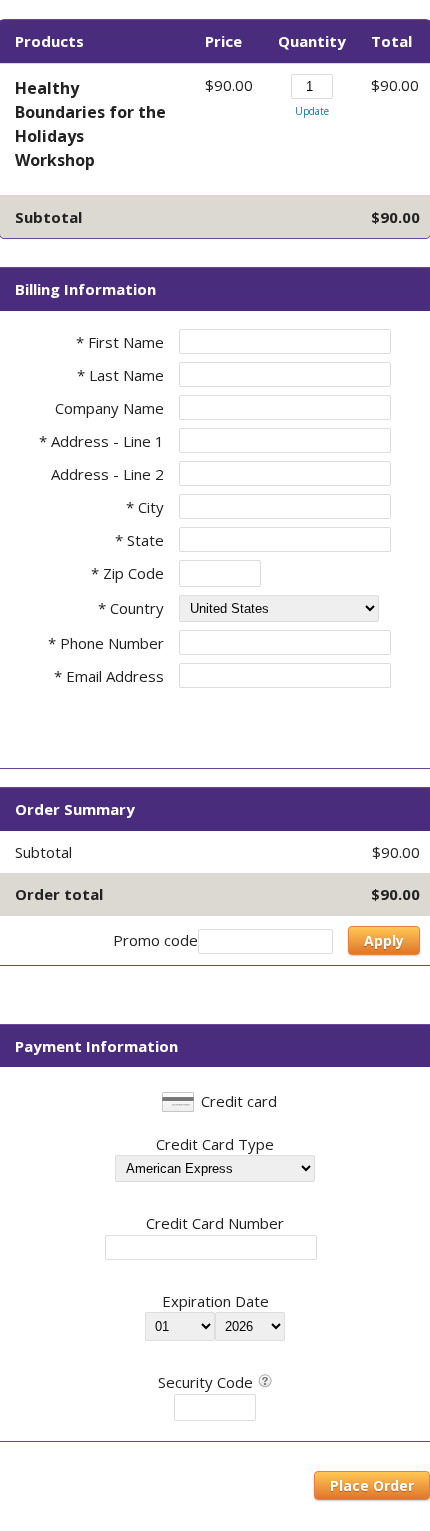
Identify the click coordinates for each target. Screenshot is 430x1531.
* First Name (120, 342)
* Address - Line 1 (101, 441)
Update (312, 111)
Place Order (372, 1485)
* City (145, 507)
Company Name (109, 408)
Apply (384, 940)
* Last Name (120, 375)
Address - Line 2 (107, 474)
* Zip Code (127, 573)
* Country (131, 608)
